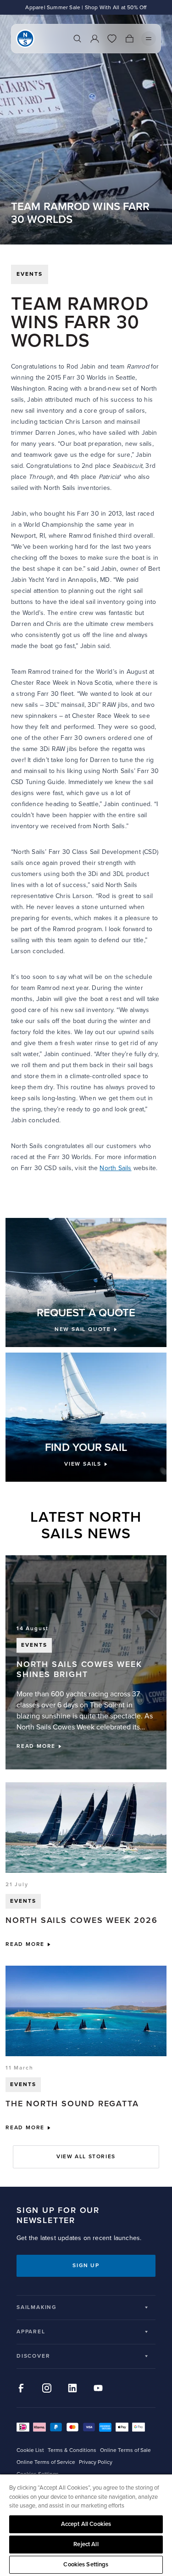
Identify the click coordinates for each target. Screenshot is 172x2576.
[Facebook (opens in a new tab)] (21, 2388)
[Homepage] (25, 39)
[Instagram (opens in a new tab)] (47, 2388)
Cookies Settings (86, 2565)
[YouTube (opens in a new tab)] (98, 2388)
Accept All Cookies (86, 2524)
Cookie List (30, 2450)
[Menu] (149, 39)
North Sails (115, 1168)
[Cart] (129, 39)
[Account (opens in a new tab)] (94, 39)
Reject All (86, 2544)
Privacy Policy (96, 2462)
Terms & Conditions (72, 2450)
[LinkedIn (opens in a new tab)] (72, 2388)
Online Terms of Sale (125, 2450)
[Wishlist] (112, 39)
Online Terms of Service (46, 2462)
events (30, 274)
